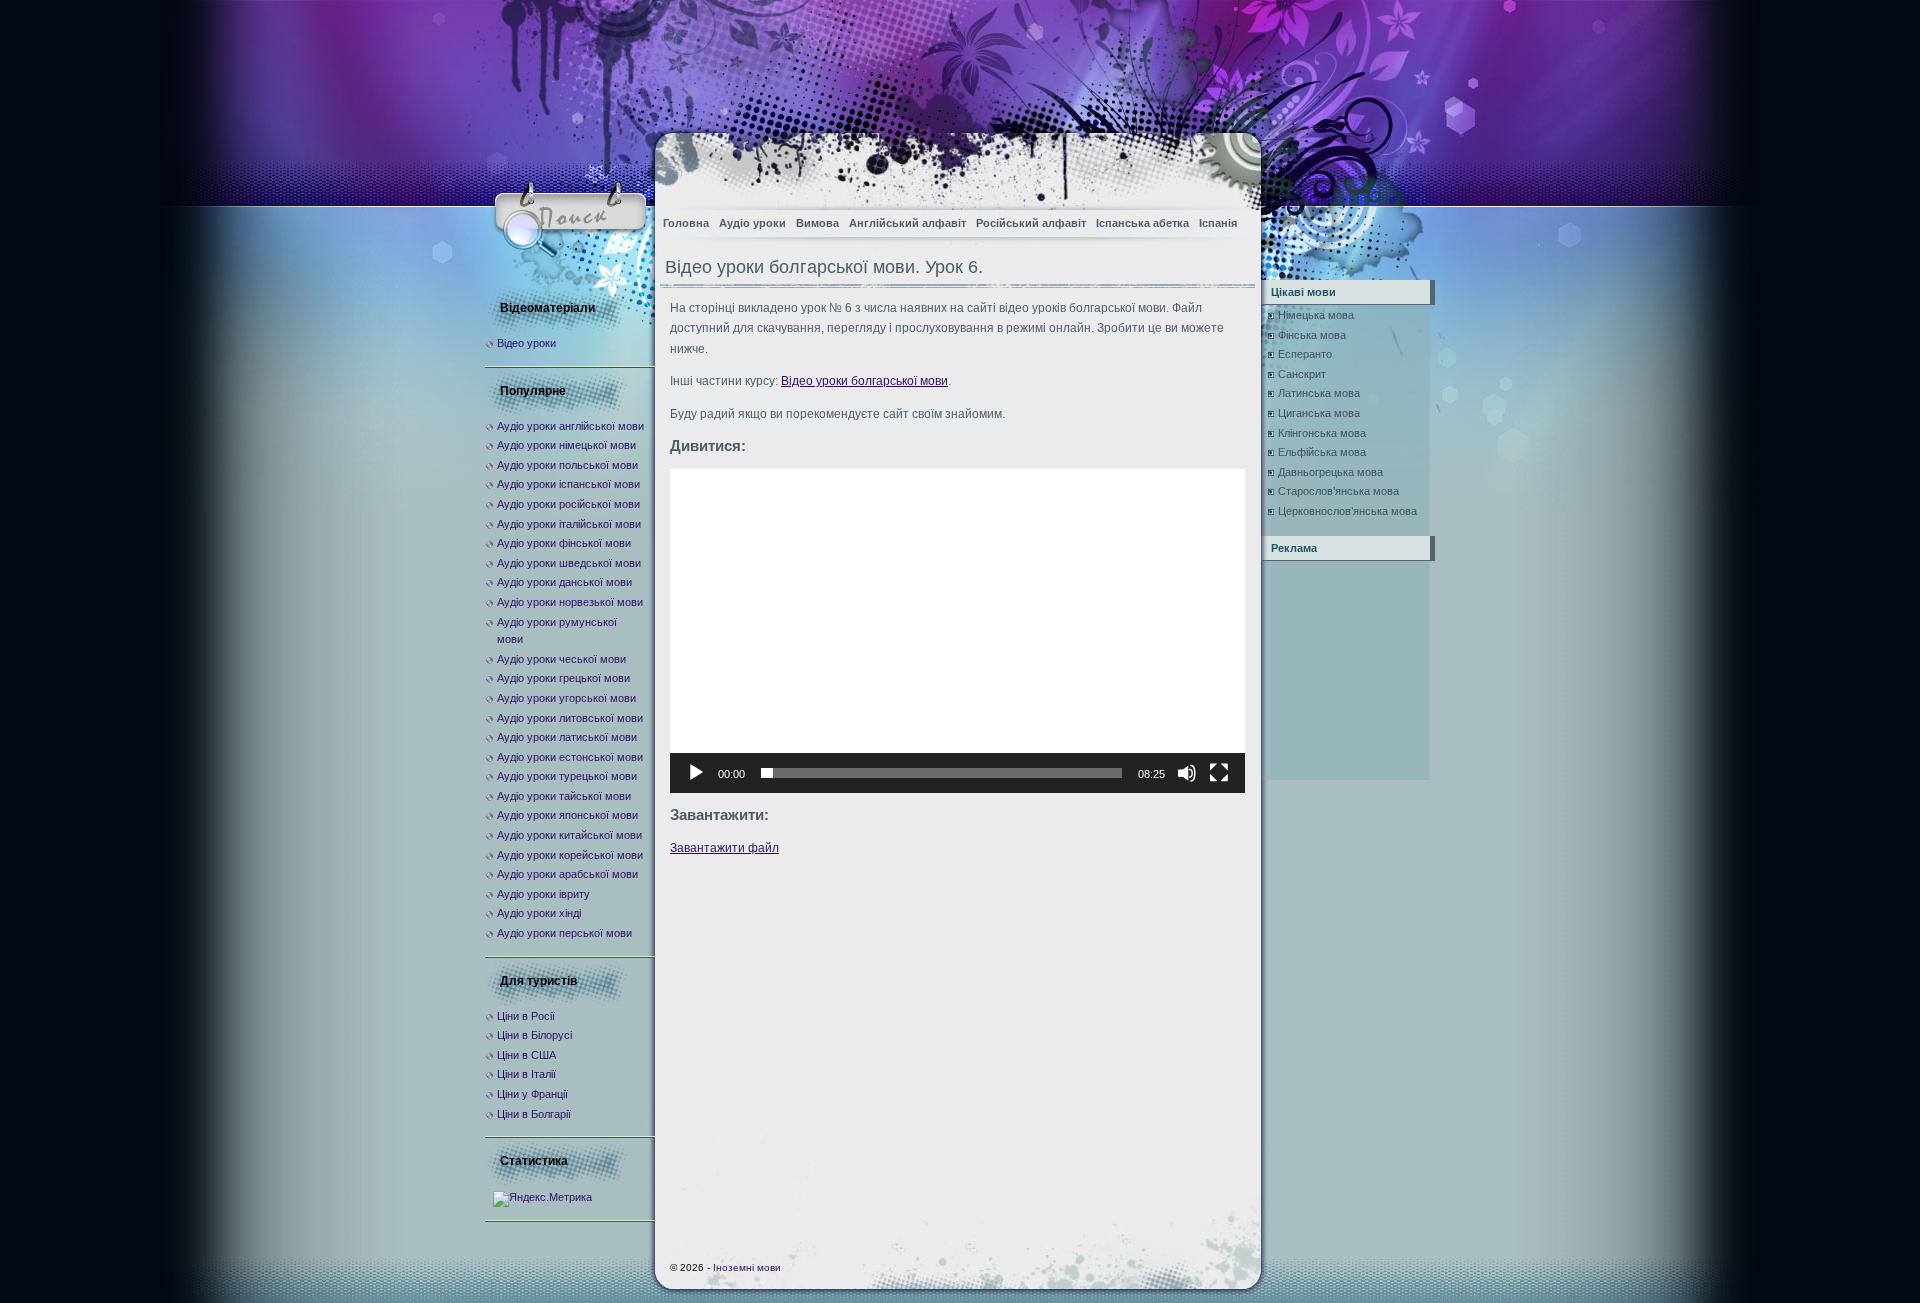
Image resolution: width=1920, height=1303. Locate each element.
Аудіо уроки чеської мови (561, 659)
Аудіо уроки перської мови (564, 933)
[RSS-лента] (1228, 165)
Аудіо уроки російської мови (568, 504)
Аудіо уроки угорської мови (566, 698)
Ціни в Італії (526, 1074)
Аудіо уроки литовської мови (570, 718)
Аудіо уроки (752, 223)
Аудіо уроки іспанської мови (568, 484)
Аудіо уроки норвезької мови (570, 602)
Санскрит (1302, 374)
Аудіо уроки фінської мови (564, 543)
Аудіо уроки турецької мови (567, 776)
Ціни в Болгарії (534, 1114)
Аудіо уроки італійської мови (569, 524)
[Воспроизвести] (696, 773)
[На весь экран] (1219, 773)
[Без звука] (1187, 773)
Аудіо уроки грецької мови (563, 678)
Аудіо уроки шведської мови (569, 563)
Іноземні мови (747, 1267)
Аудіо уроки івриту (543, 894)
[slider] (941, 773)
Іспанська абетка (1142, 223)
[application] (957, 630)
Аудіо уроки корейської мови (570, 855)
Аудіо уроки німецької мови (566, 445)
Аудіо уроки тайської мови (564, 796)
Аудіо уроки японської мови (567, 815)
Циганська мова (1319, 413)
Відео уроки (526, 343)
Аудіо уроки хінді (539, 913)
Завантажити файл (724, 848)
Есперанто (1305, 354)
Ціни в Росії (526, 1016)
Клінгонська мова (1322, 433)
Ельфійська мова (1322, 452)
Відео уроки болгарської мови (864, 381)
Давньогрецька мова (1330, 472)
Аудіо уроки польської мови (567, 465)
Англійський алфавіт (907, 223)
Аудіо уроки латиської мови (567, 737)
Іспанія (1218, 223)
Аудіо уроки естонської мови (570, 757)
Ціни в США (526, 1055)
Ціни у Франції (532, 1094)
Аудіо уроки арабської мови (567, 874)
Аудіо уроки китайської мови (569, 835)
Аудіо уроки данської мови (564, 582)
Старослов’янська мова (1338, 491)
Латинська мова (1319, 393)
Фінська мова (1312, 335)
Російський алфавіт (1031, 223)
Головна (686, 223)
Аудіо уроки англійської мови (570, 426)
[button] (958, 631)
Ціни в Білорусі (534, 1035)
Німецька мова (1316, 315)
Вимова (817, 223)
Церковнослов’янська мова (1347, 511)
